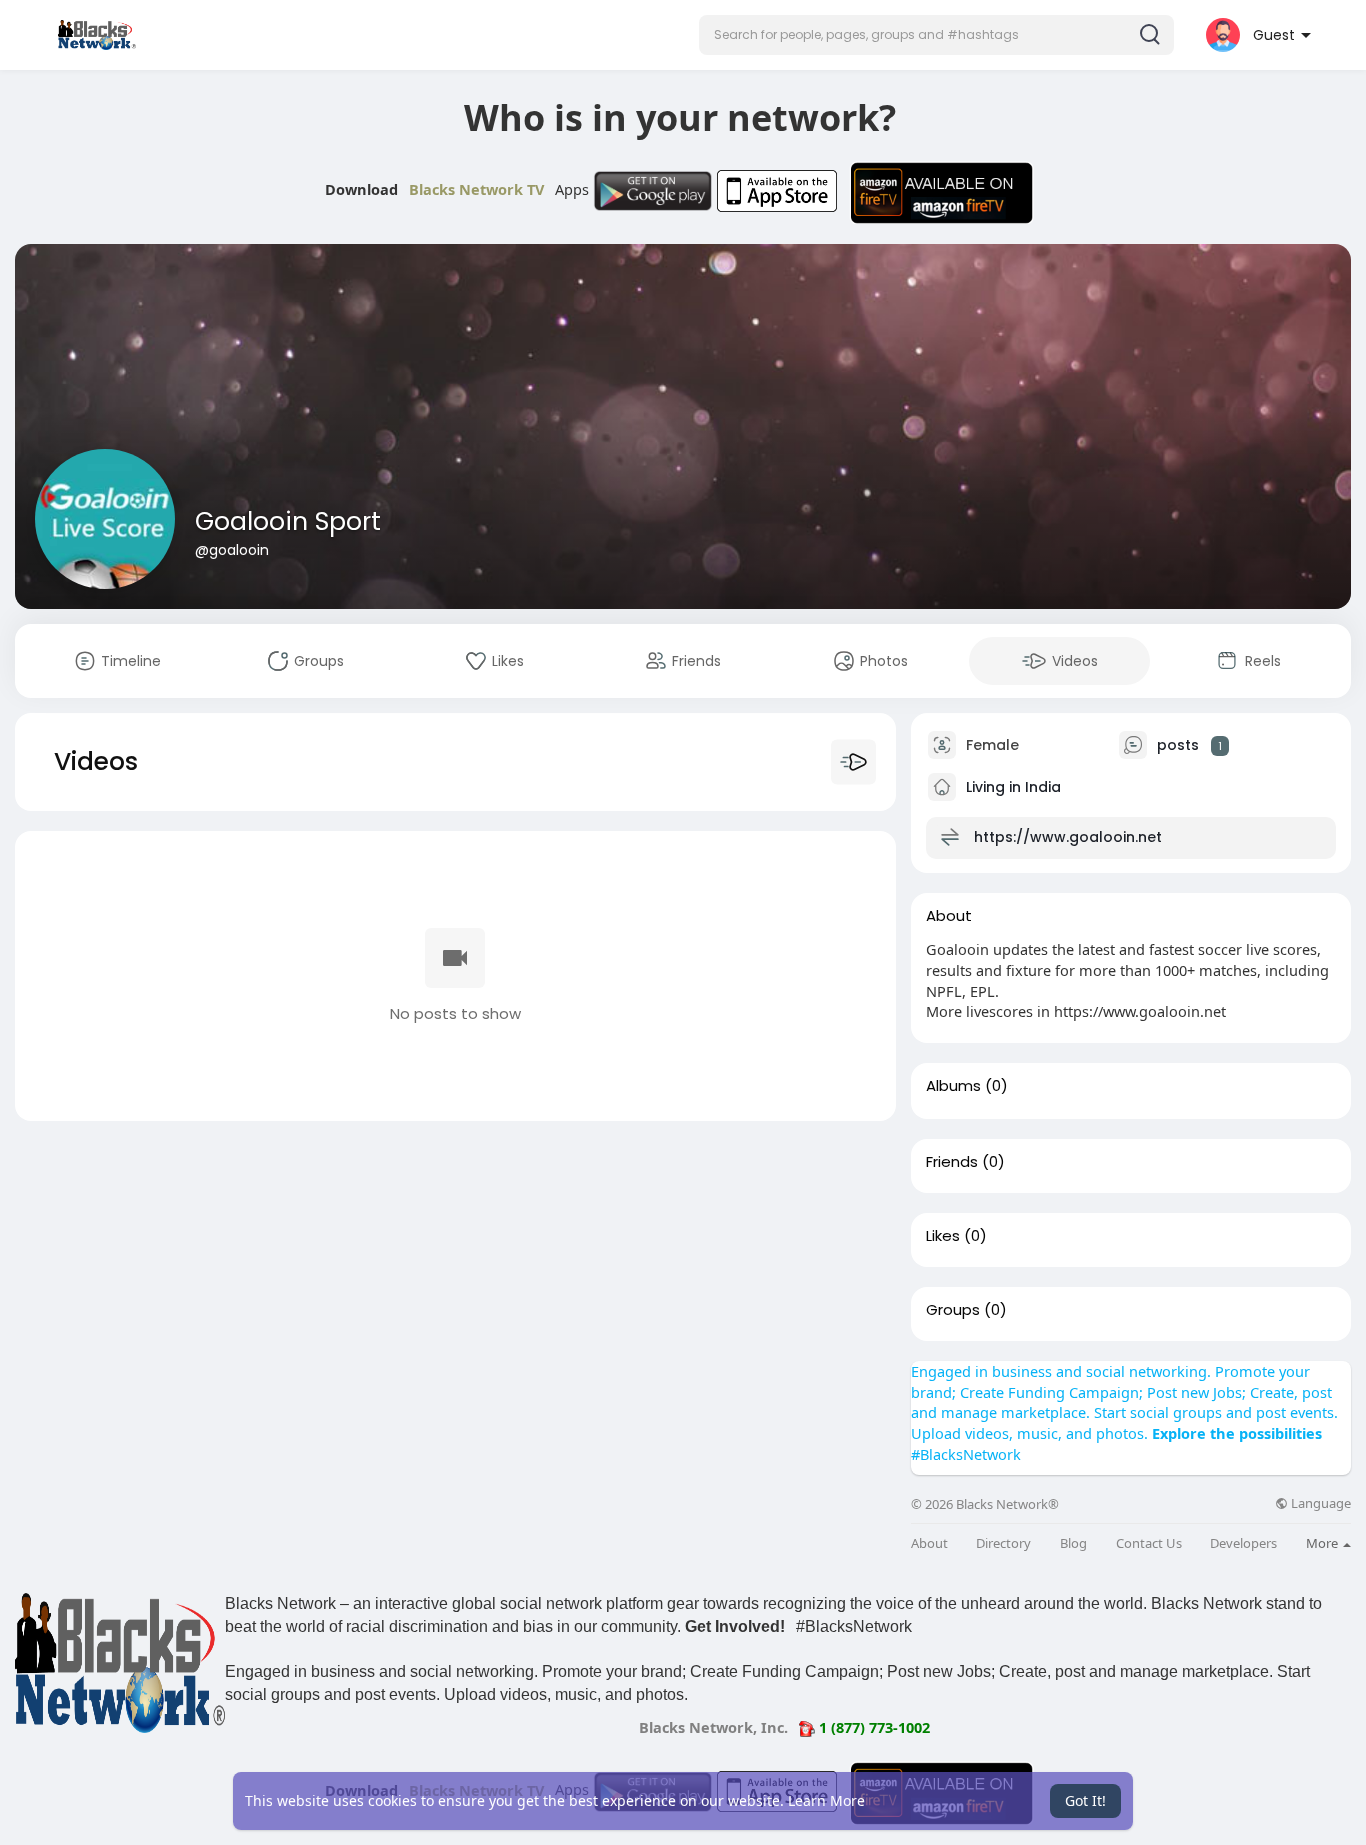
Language (1319, 1503)
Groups (953, 1310)
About (929, 1543)
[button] (936, 35)
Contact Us (1149, 1543)
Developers (1243, 1543)
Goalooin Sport (288, 521)
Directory (1003, 1543)
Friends (952, 1162)
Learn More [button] (826, 1800)
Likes (943, 1236)
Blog (1073, 1543)
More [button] (1323, 1543)
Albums (953, 1086)
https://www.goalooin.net (1068, 837)
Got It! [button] (1085, 1800)
